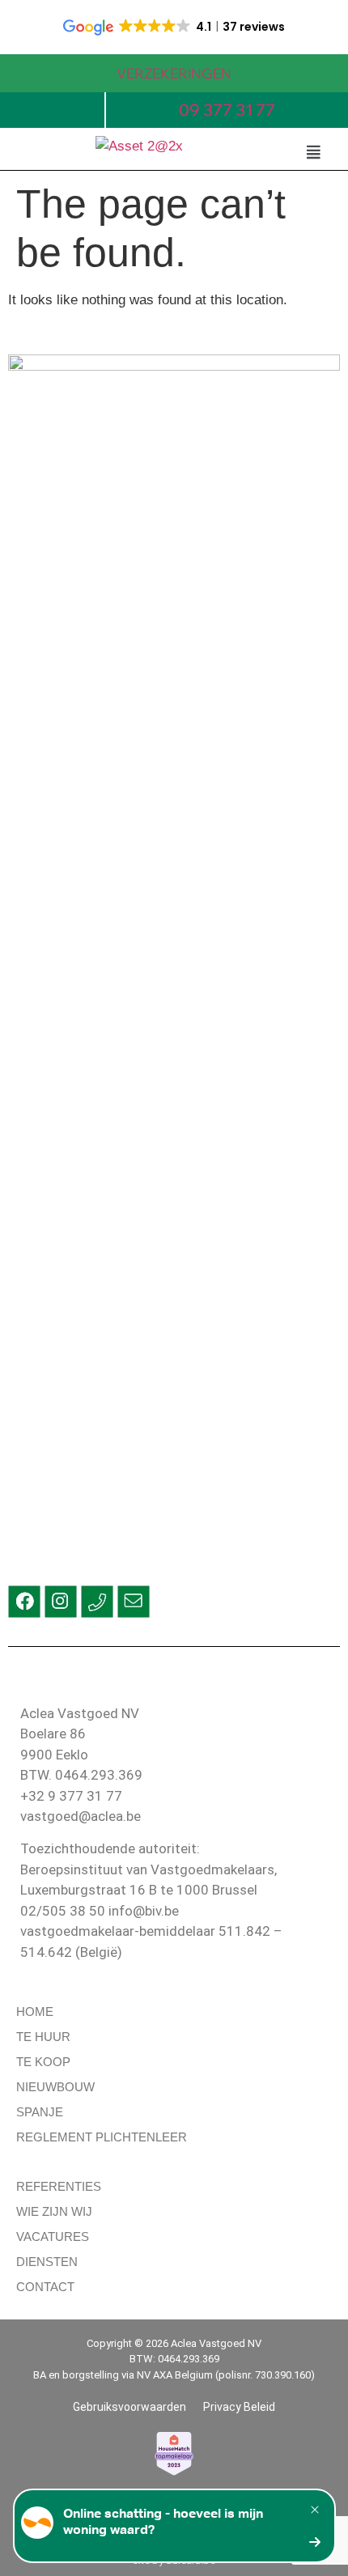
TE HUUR (43, 2037)
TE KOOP (43, 2062)
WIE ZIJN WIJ (54, 2211)
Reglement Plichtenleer (102, 2137)
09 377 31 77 (227, 110)
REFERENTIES (59, 2186)
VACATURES (53, 2236)
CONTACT (45, 2287)
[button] (313, 152)
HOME (35, 2012)
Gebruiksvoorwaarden (129, 2407)
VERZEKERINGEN (174, 73)
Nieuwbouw (55, 2087)
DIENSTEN (47, 2262)
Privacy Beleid (239, 2407)
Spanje (40, 2112)
